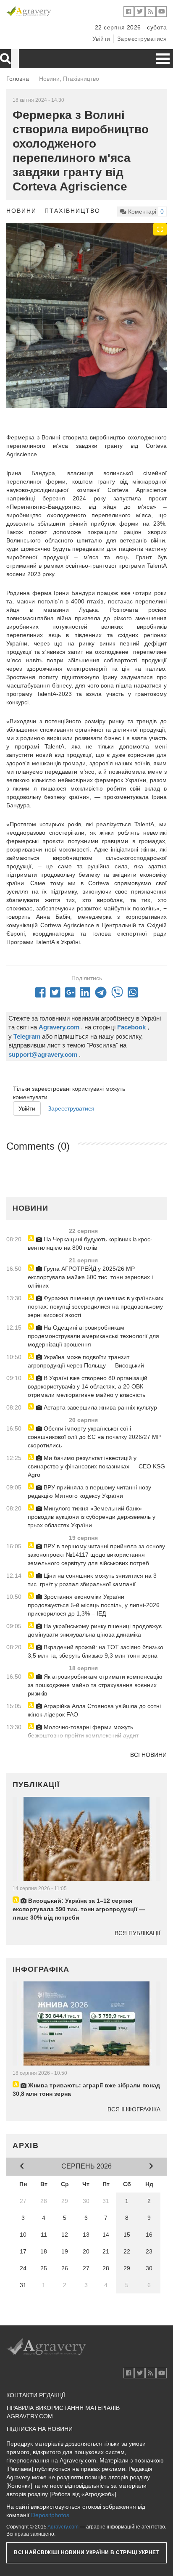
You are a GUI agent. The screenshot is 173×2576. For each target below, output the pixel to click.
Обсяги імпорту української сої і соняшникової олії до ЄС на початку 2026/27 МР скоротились (94, 1437)
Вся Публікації (138, 1933)
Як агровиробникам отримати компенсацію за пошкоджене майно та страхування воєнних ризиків (95, 1685)
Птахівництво (72, 211)
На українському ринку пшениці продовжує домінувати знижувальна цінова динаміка (95, 1630)
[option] (86, 330)
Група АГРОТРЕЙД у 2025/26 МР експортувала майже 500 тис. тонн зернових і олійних (90, 1277)
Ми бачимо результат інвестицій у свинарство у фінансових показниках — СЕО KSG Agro (96, 1466)
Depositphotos (50, 2515)
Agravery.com (63, 2527)
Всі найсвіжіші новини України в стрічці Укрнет (86, 2552)
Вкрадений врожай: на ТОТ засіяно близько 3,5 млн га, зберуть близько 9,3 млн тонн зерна (96, 1651)
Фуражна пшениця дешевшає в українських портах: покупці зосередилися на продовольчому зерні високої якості (96, 1307)
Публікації (36, 1785)
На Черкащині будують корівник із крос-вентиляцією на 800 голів (90, 1243)
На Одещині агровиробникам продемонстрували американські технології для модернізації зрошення (93, 1336)
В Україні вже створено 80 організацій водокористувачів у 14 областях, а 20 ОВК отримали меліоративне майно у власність (88, 1386)
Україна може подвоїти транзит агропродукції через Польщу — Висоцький (86, 1361)
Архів (26, 2145)
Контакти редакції (36, 2395)
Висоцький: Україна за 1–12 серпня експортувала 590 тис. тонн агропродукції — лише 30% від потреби (79, 1909)
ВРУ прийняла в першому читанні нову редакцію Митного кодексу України (89, 1492)
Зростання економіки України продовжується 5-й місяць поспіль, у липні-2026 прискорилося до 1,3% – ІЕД (94, 1605)
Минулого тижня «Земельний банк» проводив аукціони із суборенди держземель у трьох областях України (92, 1517)
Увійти (101, 39)
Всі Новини (148, 1755)
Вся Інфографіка (134, 2109)
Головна (18, 79)
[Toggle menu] (163, 59)
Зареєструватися (142, 39)
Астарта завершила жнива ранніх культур (100, 1407)
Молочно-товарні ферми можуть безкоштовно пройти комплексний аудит (83, 1731)
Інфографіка (41, 1969)
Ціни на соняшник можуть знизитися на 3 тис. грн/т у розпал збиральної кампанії (92, 1580)
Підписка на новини (40, 2429)
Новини (21, 211)
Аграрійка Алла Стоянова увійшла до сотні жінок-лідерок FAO (94, 1710)
